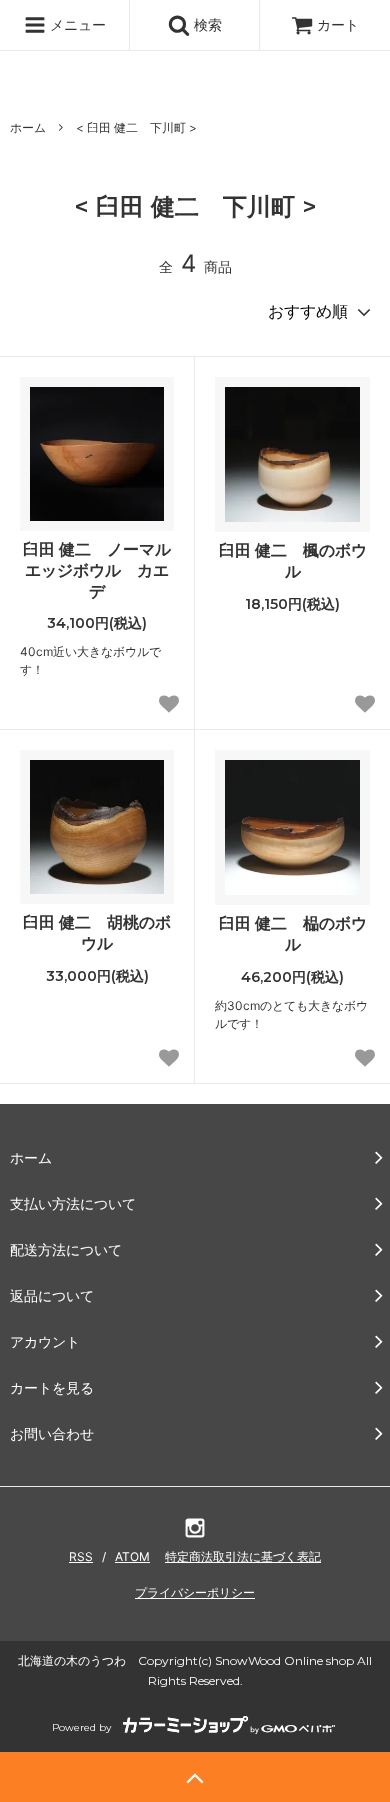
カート (338, 24)
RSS (81, 1556)
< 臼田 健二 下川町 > (136, 127)
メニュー (76, 24)
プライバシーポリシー (195, 1592)
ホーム (28, 127)
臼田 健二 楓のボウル (293, 560)
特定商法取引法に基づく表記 (243, 1556)
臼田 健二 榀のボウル (293, 933)
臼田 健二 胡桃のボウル (97, 932)
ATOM (132, 1556)
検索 (206, 24)
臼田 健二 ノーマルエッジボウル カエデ (97, 570)
